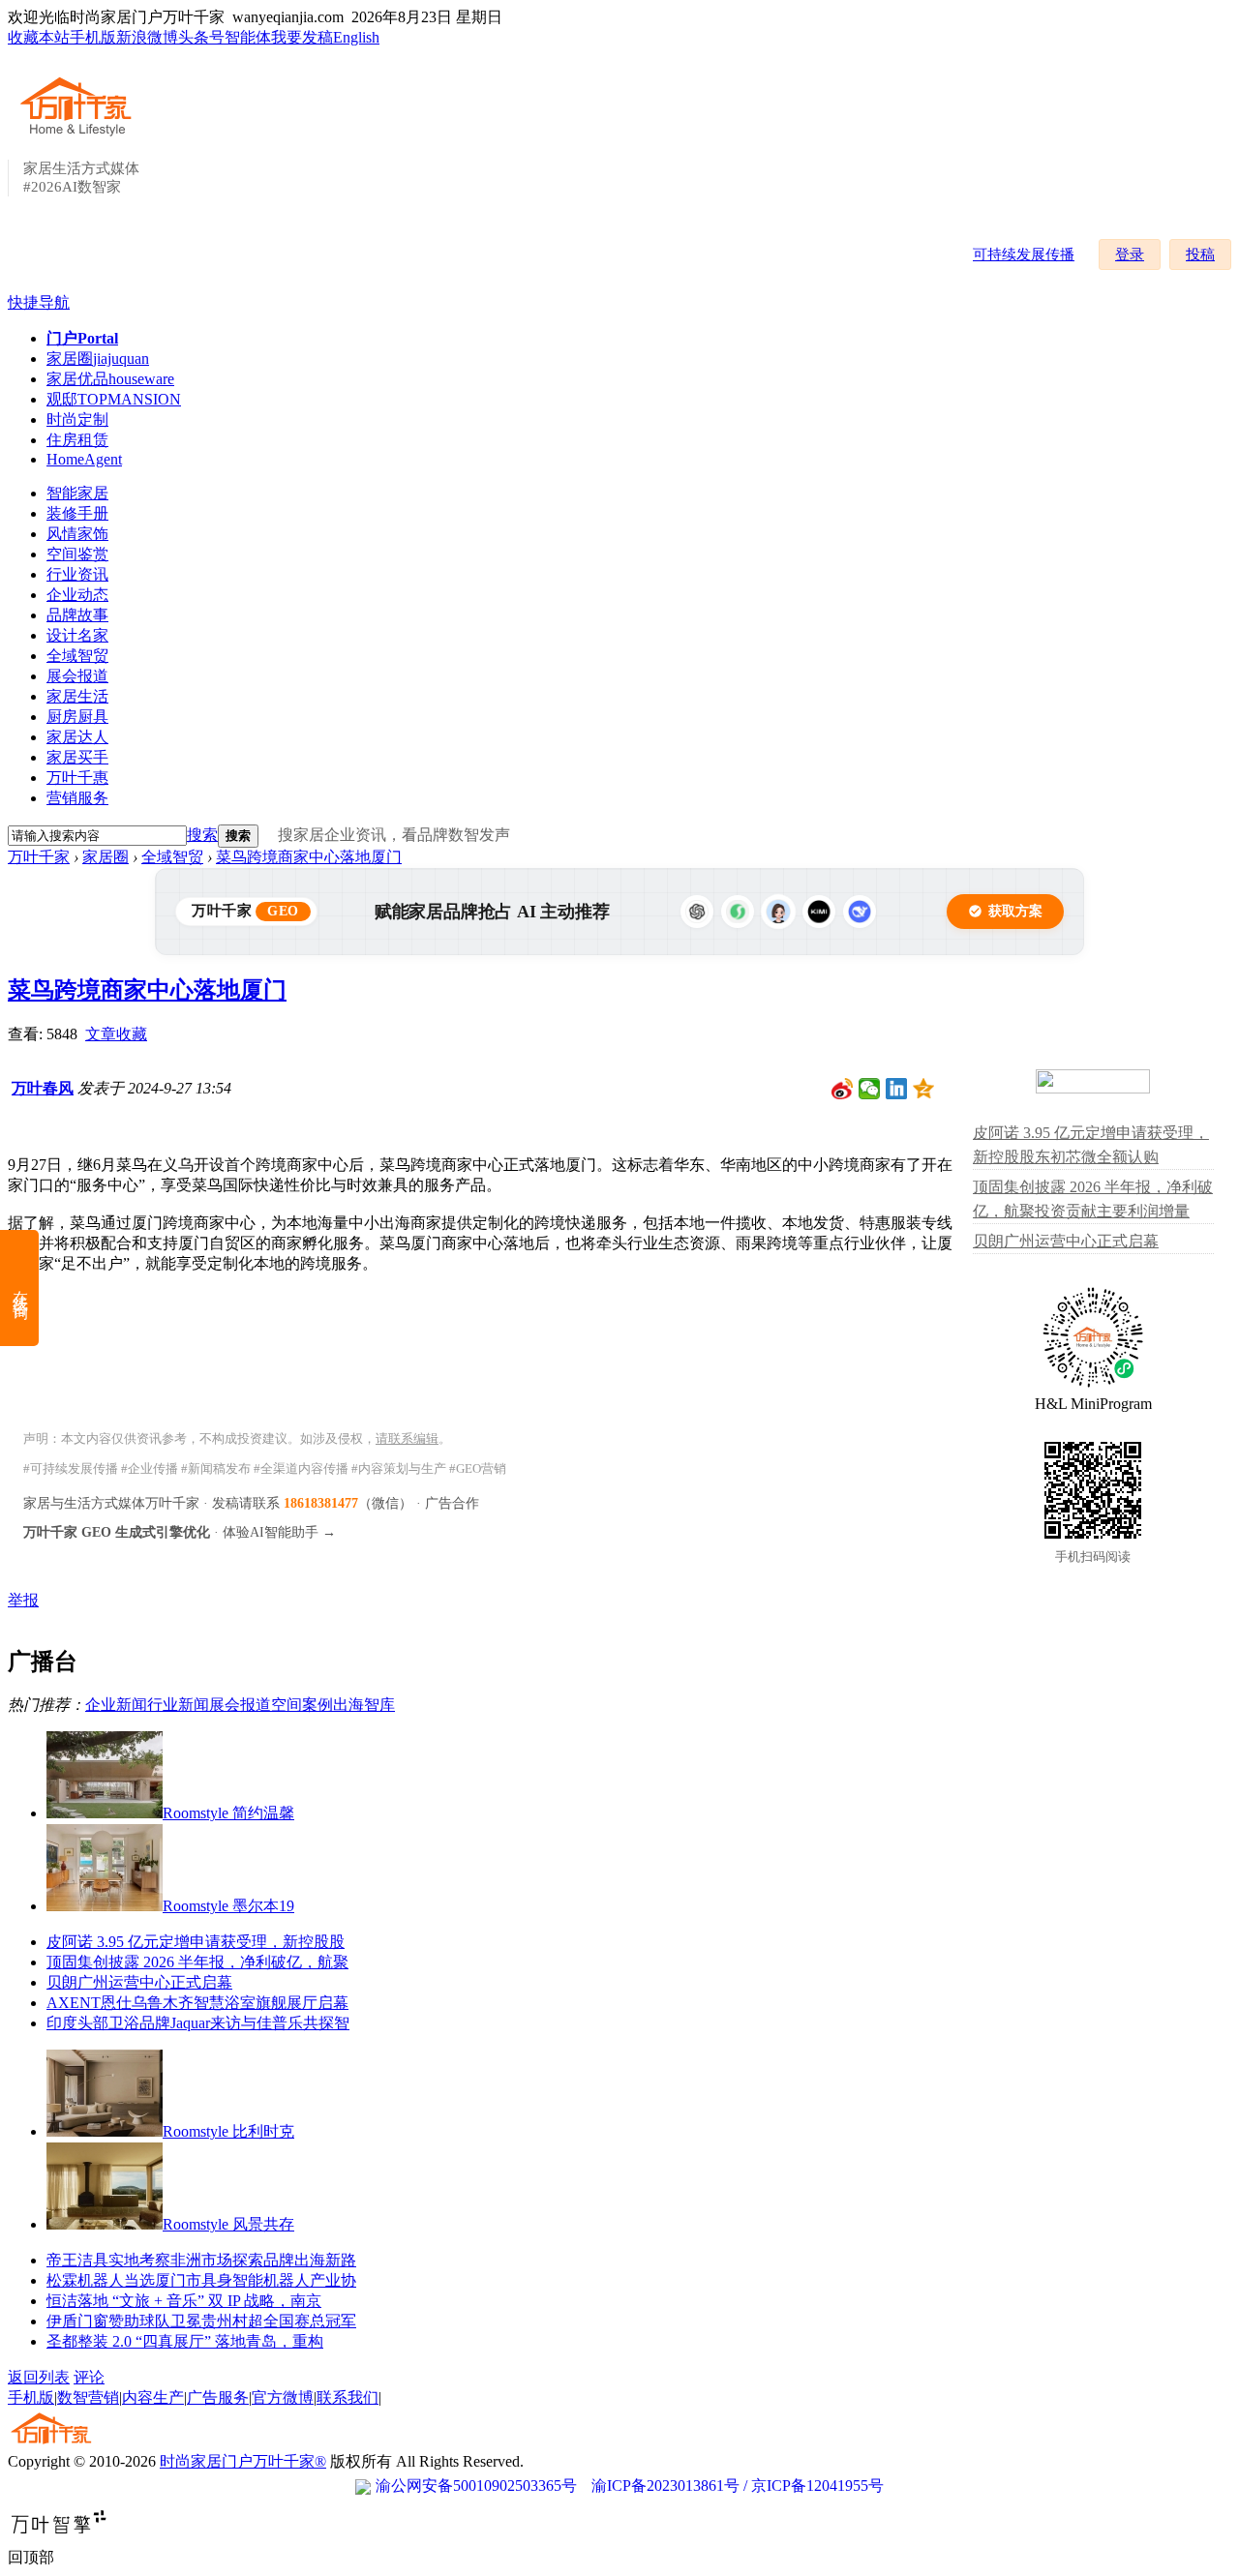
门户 (82, 338)
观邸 (114, 399)
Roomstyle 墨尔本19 (228, 1906)
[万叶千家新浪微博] (843, 1089)
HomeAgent (84, 459)
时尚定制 (77, 419)
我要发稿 (302, 37)
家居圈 (98, 359)
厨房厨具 (77, 717)
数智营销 (88, 2397)
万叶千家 (39, 857)
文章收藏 (116, 1034)
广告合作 (452, 1503)
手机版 (93, 37)
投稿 (1200, 255)
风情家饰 (77, 534)
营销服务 (77, 798)
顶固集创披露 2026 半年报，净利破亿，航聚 (197, 1962)
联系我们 (348, 2397)
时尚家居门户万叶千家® (243, 2461)
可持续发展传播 (1024, 255)
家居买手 (77, 757)
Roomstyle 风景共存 (228, 2224)
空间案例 (302, 1705)
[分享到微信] (870, 1089)
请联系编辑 (407, 1438)
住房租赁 (77, 440)
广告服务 (218, 2397)
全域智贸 (77, 656)
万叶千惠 (77, 778)
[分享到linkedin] (897, 1089)
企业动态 (77, 595)
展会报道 (77, 676)
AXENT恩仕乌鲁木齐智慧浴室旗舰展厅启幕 (197, 2003)
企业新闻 (116, 1705)
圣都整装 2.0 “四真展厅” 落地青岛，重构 (185, 2341)
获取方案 (1015, 911)
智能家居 (77, 493)
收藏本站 (39, 37)
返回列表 (39, 2377)
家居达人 (77, 737)
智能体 (248, 37)
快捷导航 (39, 302)
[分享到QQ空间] (924, 1089)
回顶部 (31, 2557)
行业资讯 (77, 574)
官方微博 (283, 2397)
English (356, 37)
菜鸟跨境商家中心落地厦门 (309, 857)
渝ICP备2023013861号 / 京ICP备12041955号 (738, 2486)
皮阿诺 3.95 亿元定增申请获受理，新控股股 (196, 1942)
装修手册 (77, 513)
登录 (1130, 255)
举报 (23, 1600)
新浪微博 (147, 37)
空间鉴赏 (77, 554)
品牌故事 (77, 615)
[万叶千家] (80, 137)
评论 (89, 2377)
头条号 (201, 37)
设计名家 (77, 635)
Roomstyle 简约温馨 (228, 1813)
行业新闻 (178, 1705)
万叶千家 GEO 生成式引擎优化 (117, 1532)
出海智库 (364, 1705)
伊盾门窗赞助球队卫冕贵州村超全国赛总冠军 (201, 2321)
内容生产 (153, 2397)
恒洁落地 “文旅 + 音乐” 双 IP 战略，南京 (184, 2301)
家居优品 (110, 379)
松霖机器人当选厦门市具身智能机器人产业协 (201, 2280)
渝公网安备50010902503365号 (476, 2486)
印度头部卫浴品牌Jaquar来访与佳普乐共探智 (198, 2023)
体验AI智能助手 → (279, 1532)
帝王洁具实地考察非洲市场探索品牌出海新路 (201, 2260)
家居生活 (77, 696)
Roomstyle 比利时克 (228, 2131)
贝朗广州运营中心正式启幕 (139, 1982)
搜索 (202, 835)
